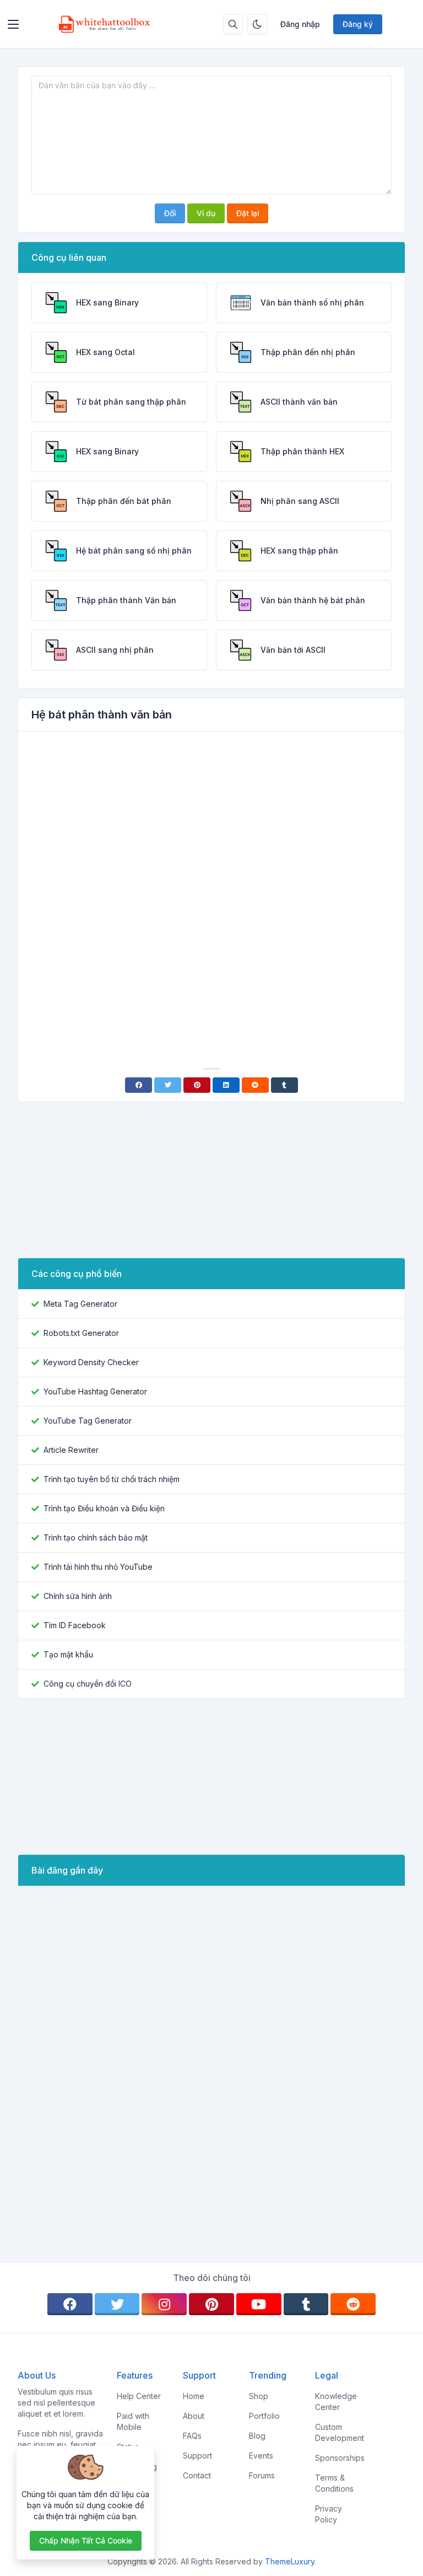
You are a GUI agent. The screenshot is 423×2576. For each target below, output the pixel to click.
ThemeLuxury (290, 2561)
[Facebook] (139, 1085)
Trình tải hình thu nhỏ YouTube (98, 1567)
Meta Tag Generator (80, 1304)
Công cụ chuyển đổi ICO (88, 1684)
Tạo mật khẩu (68, 1654)
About (194, 2416)
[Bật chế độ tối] (257, 24)
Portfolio (264, 2416)
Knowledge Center (336, 2401)
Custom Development (340, 2432)
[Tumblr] (284, 1085)
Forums (262, 2475)
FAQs (192, 2436)
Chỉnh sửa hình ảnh (78, 1596)
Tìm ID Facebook (75, 1625)
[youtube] (259, 2304)
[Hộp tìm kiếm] (233, 24)
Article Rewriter (71, 1450)
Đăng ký (358, 24)
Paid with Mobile (133, 2421)
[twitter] (117, 2304)
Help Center (139, 2396)
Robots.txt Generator (81, 1333)
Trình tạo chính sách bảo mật (96, 1537)
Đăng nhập (300, 24)
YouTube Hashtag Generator (95, 1391)
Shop (259, 2396)
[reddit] (353, 2304)
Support (197, 2456)
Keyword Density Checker (91, 1362)
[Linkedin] (226, 1085)
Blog (257, 2436)
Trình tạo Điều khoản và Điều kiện (104, 1508)
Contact (197, 2475)
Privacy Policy (329, 2514)
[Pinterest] (197, 1085)
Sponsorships (340, 2458)
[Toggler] (13, 24)
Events (261, 2456)
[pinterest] (211, 2304)
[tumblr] (306, 2304)
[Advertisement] (211, 823)
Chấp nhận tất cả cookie (86, 2540)
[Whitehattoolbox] (105, 24)
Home (194, 2396)
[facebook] (70, 2304)
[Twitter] (168, 1085)
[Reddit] (255, 1085)
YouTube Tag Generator (88, 1421)
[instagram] (164, 2304)
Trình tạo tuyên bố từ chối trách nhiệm (112, 1479)
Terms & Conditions (334, 2483)
